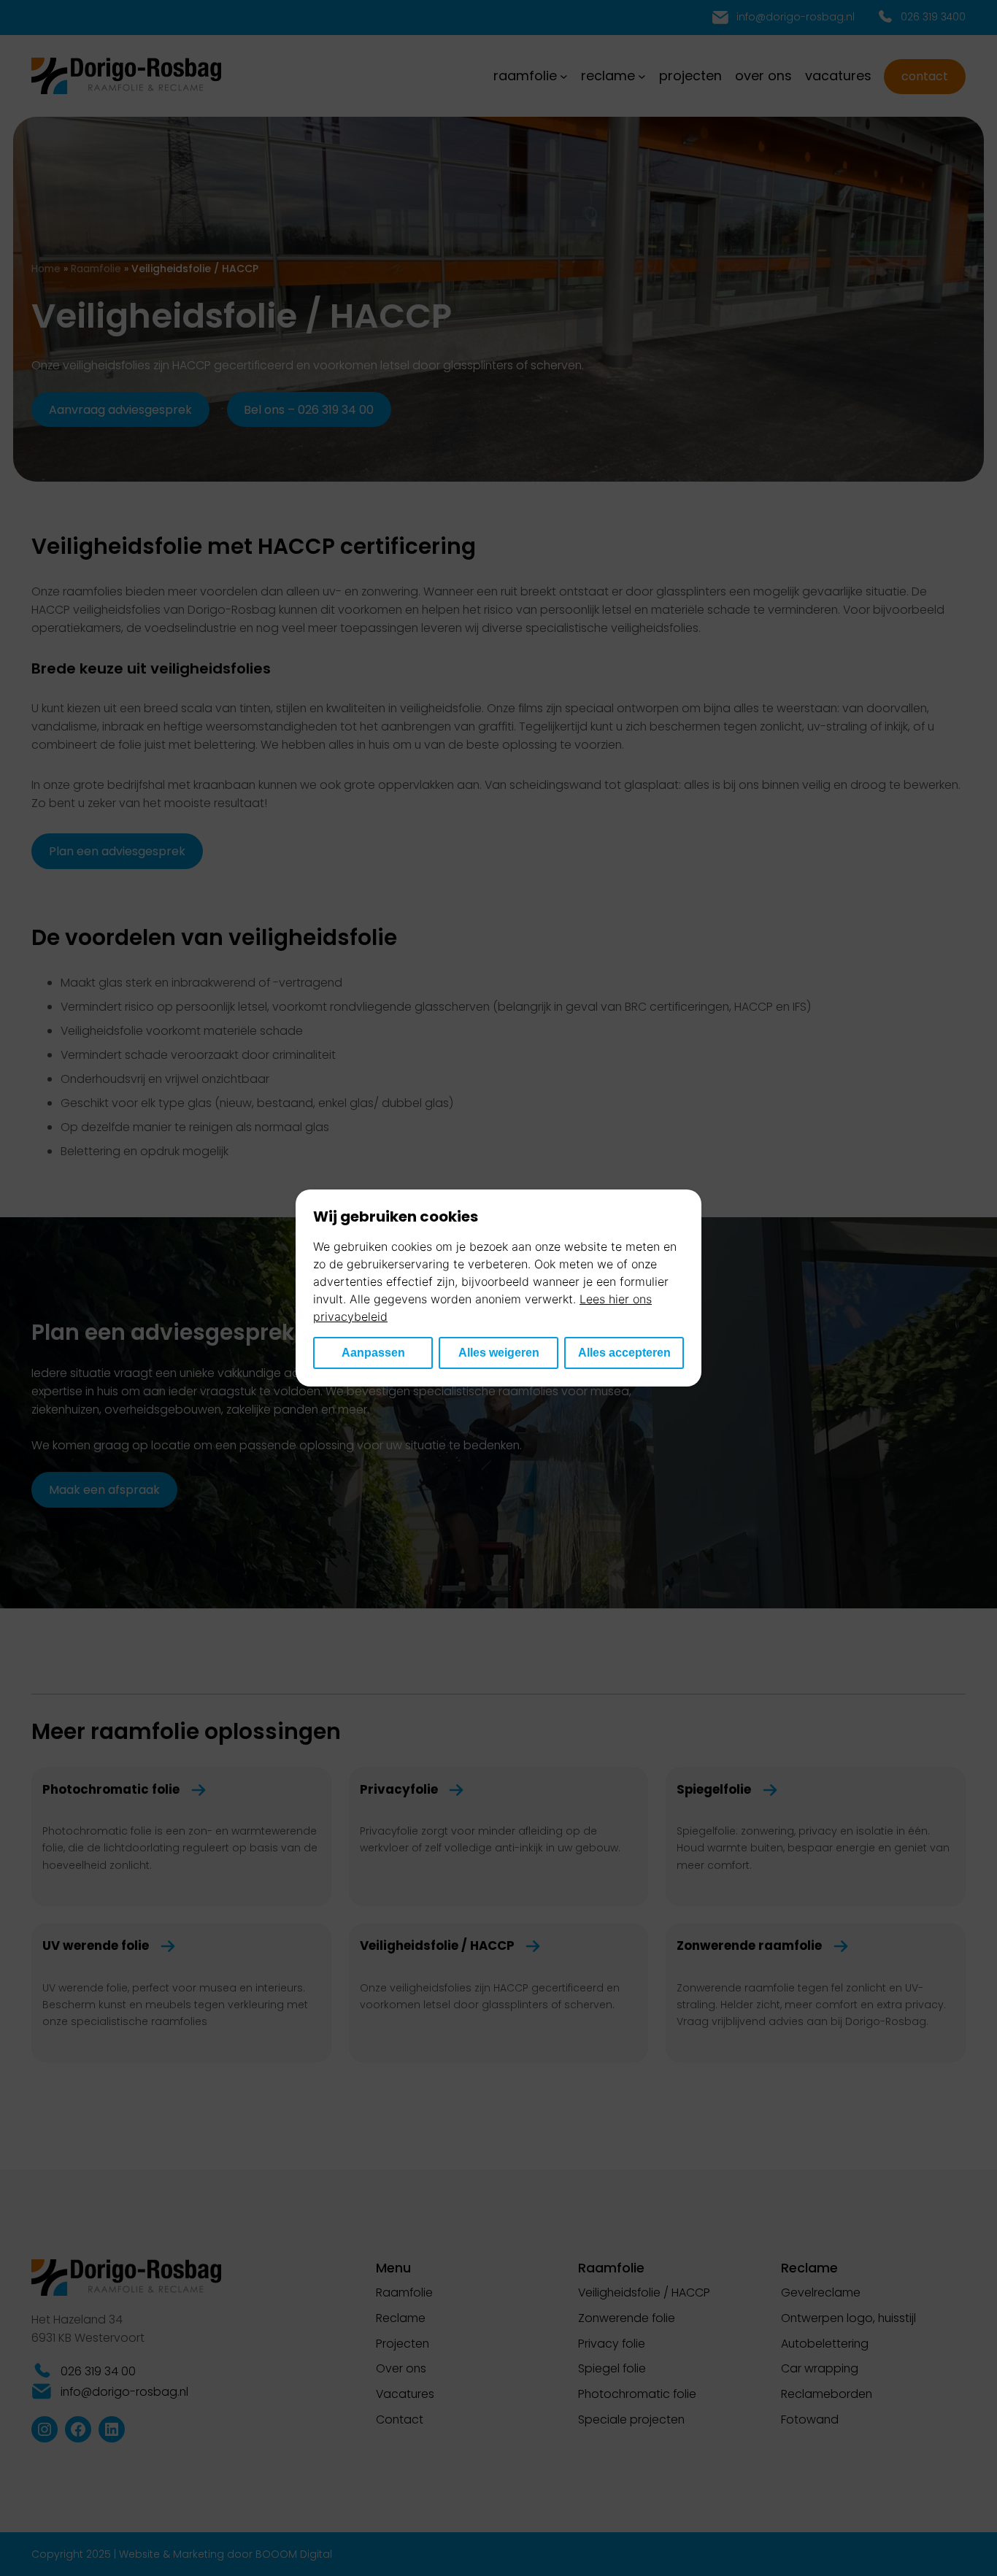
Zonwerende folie (627, 2318)
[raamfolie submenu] (564, 76)
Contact (925, 76)
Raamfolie (96, 269)
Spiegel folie (612, 2368)
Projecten (403, 2344)
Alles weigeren (499, 1353)
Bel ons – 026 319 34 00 (309, 410)
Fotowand (810, 2419)
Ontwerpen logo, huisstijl (848, 2318)
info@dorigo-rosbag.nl (796, 17)
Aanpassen (373, 1353)
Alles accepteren (624, 1353)
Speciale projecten (631, 2419)
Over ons (401, 2368)
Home (46, 269)
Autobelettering (825, 2344)
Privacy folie (612, 2344)
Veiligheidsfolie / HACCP (644, 2292)
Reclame (401, 2318)
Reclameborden (827, 2394)
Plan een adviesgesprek (117, 851)
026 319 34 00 (98, 2371)
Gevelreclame (821, 2292)
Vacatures (405, 2394)
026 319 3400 (933, 17)
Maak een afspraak (104, 1490)
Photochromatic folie (637, 2394)
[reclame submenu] (642, 76)
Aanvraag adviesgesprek (120, 410)
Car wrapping (820, 2368)
